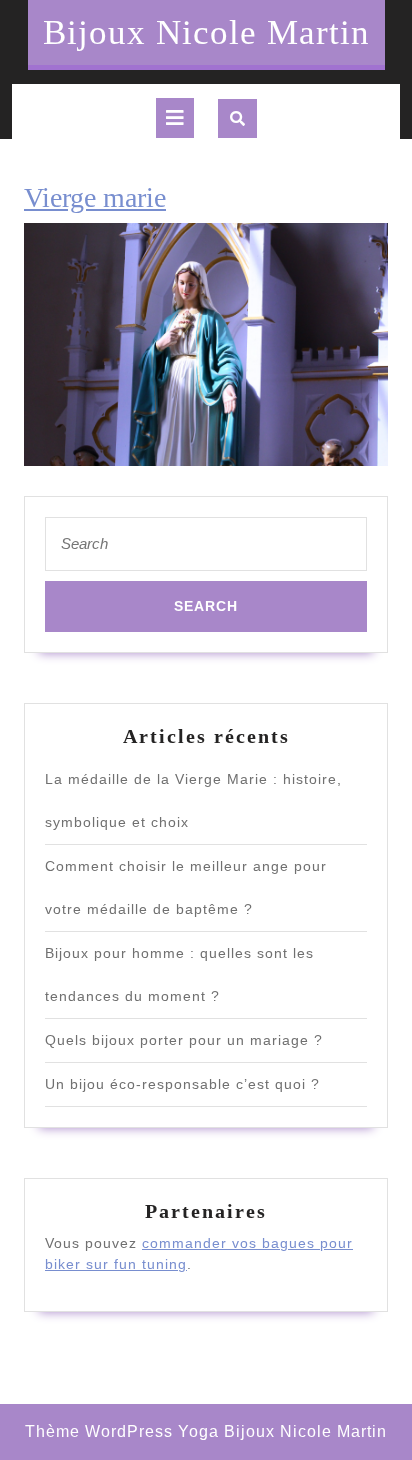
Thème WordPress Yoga (122, 1431)
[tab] (175, 118)
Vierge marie (95, 197)
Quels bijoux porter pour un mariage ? (184, 1040)
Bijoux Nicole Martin (206, 32)
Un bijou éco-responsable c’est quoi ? (182, 1084)
